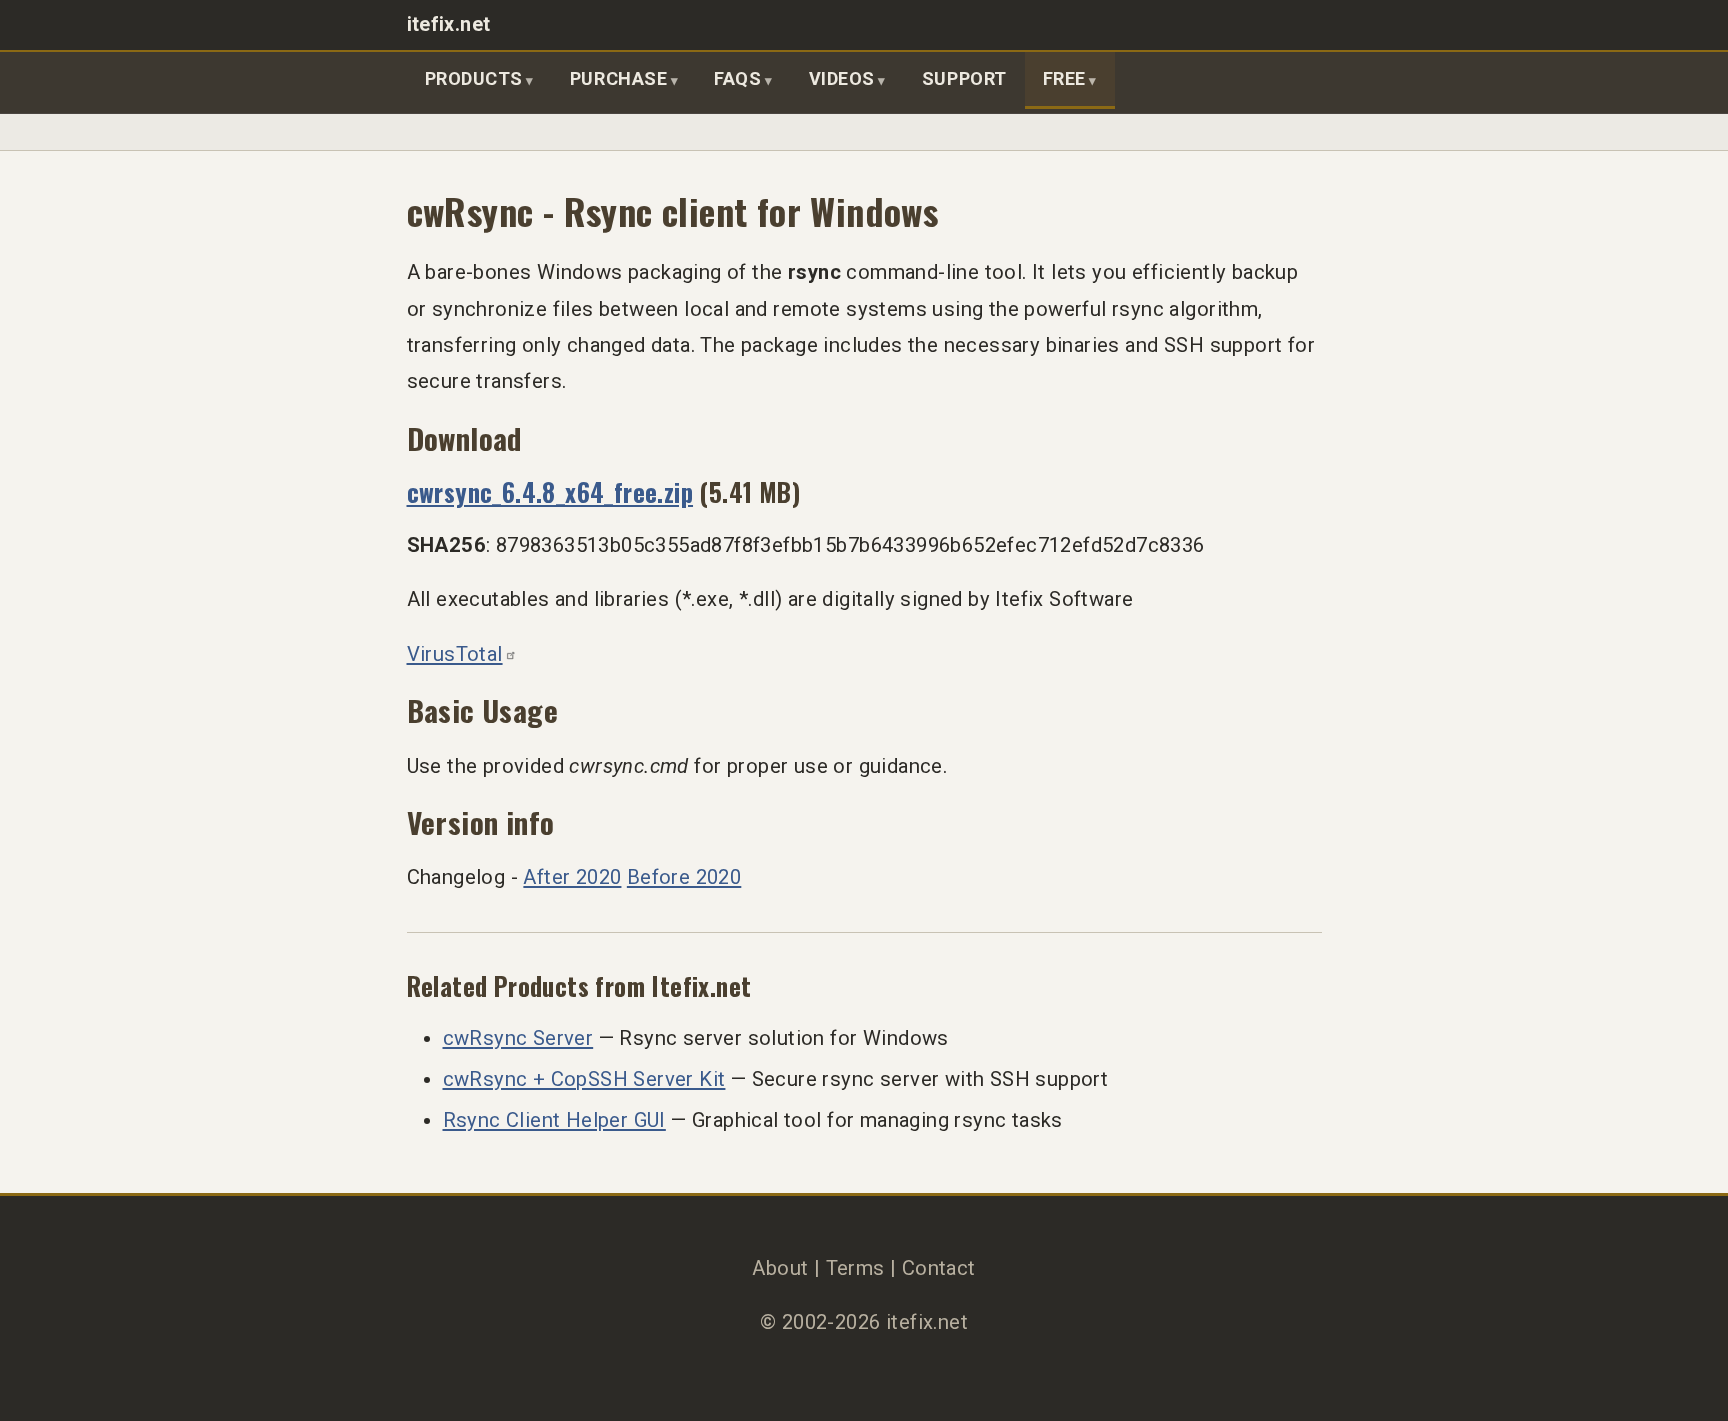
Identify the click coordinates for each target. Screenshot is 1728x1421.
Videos (842, 78)
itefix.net (449, 24)
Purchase (618, 78)
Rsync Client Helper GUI (554, 1120)
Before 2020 (684, 877)
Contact (939, 1268)
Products (474, 78)
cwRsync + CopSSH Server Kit (584, 1079)
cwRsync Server (518, 1038)
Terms (855, 1268)
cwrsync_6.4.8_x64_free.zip (550, 491)
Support (964, 78)
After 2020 (572, 877)
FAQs (737, 78)
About (780, 1268)
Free (1064, 78)
